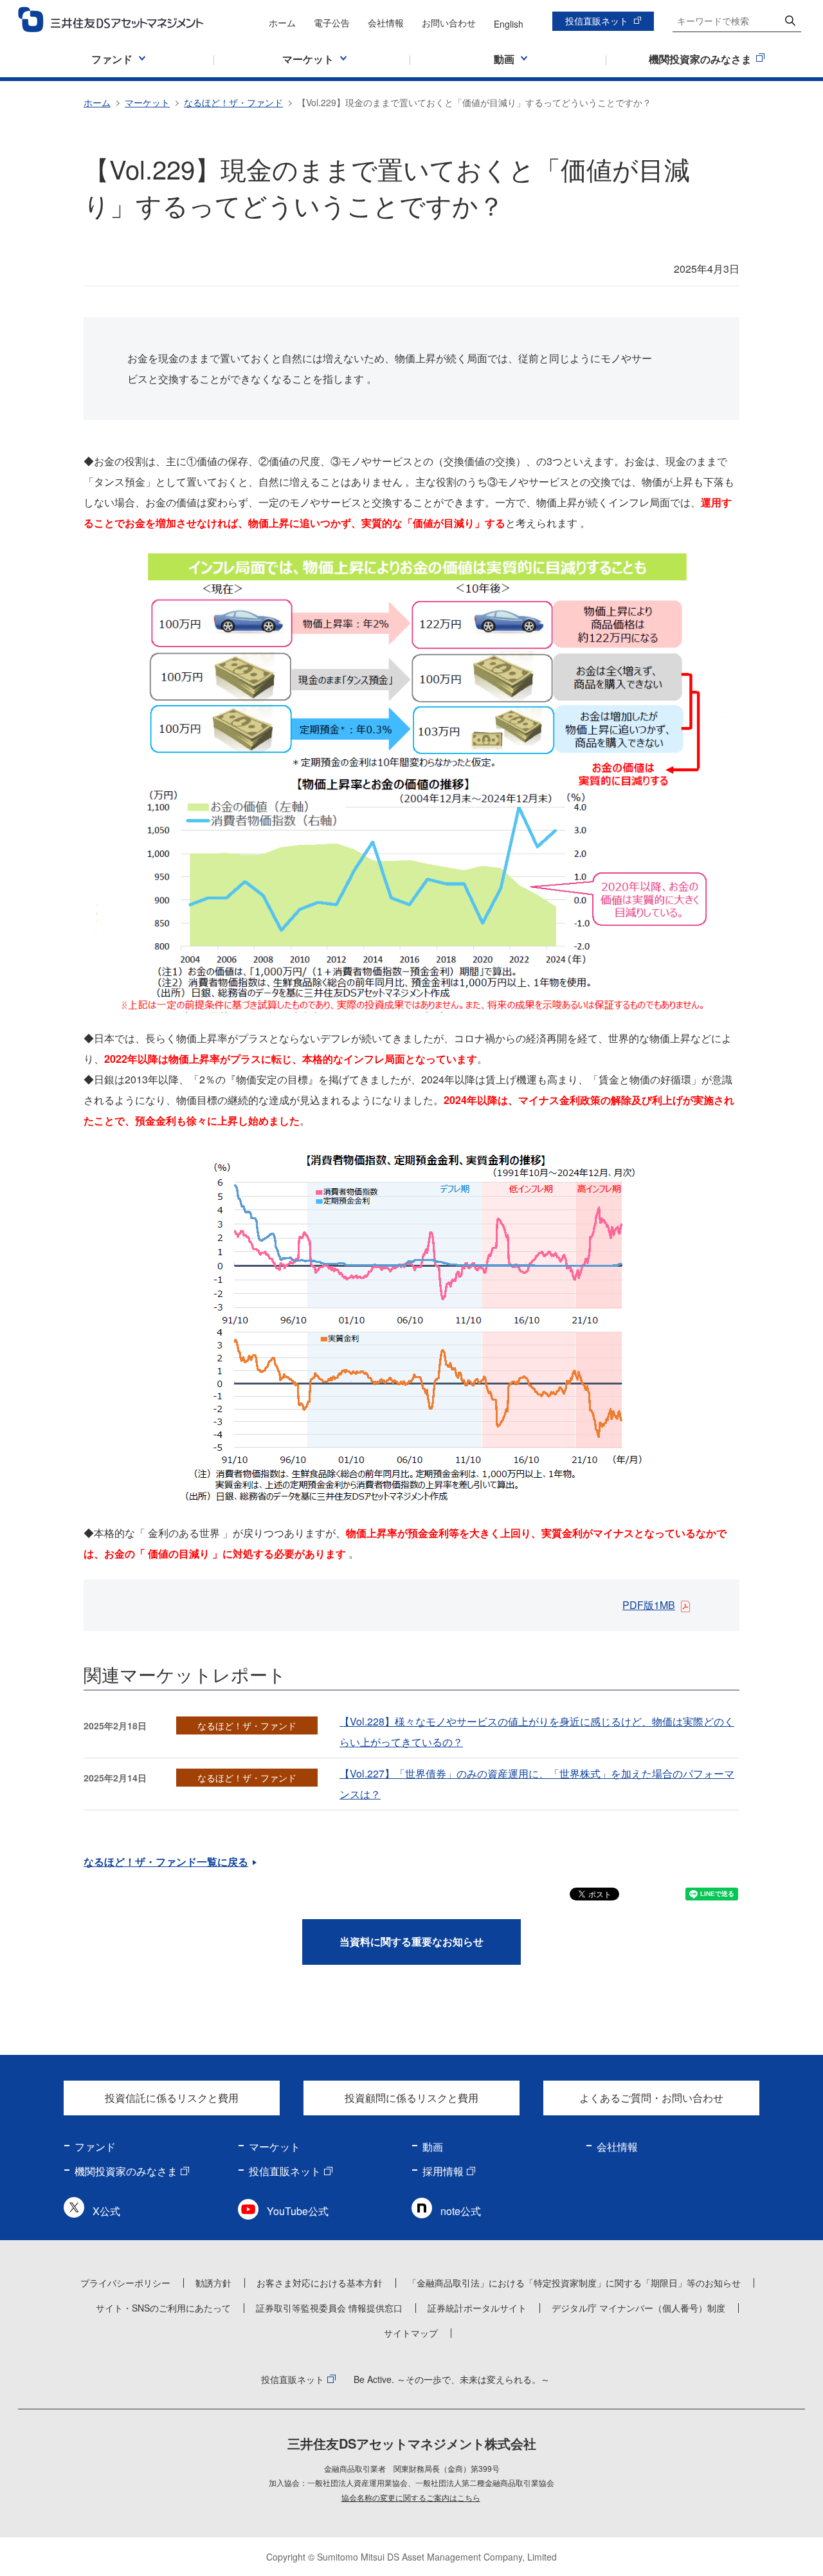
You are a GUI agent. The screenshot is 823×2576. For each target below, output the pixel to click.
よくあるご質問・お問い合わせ (651, 2098)
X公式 (106, 2211)
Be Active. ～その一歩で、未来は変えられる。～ (452, 2379)
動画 (433, 2147)
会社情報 (386, 23)
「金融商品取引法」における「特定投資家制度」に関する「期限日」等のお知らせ (574, 2283)
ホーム (282, 23)
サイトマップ (411, 2333)
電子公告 (332, 23)
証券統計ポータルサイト (477, 2308)
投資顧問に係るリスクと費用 (411, 2098)
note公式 (461, 2211)
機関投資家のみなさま (126, 2171)
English (509, 24)
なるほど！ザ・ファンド (233, 102)
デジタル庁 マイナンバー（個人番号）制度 (638, 2308)
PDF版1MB (649, 1605)
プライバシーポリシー (125, 2283)
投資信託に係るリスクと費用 (172, 2098)
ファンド (95, 2147)
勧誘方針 (213, 2283)
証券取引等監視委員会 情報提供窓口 (329, 2308)
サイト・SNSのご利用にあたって (163, 2308)
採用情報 (443, 2171)
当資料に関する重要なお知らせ (411, 1941)
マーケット (147, 102)
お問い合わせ (449, 23)
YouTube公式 (298, 2211)
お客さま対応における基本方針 (320, 2283)
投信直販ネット (597, 21)
